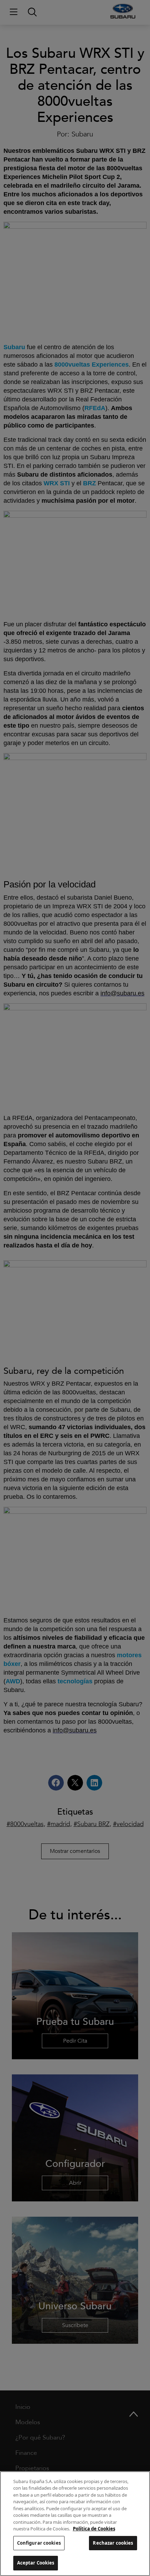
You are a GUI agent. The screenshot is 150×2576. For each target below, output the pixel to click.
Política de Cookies (94, 2529)
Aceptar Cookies (36, 2563)
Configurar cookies (39, 2543)
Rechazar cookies (113, 2543)
